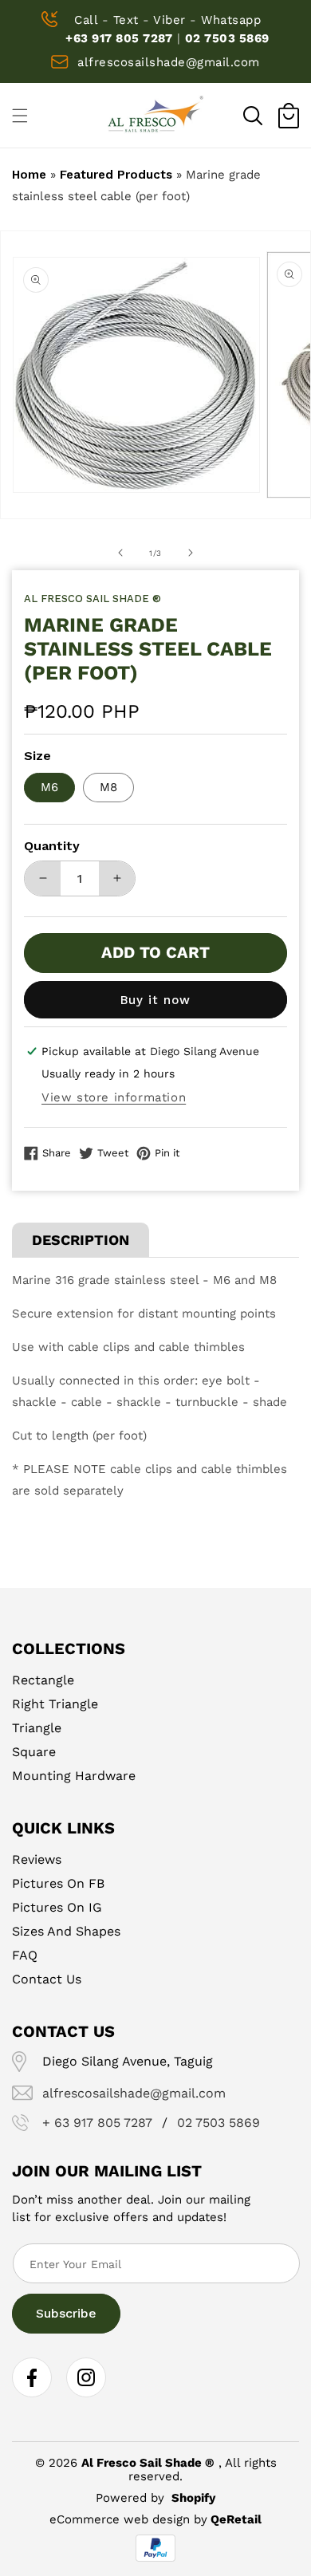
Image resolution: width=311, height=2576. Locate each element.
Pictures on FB (58, 1883)
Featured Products (116, 175)
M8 (108, 787)
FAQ (25, 1955)
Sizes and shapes (66, 1931)
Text (126, 20)
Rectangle (43, 1680)
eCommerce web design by (128, 2519)
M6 (49, 787)
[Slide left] (120, 553)
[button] (253, 116)
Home (29, 175)
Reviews (37, 1859)
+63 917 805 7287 (119, 38)
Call (86, 20)
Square (34, 1752)
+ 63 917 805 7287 (97, 2123)
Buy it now (155, 1000)
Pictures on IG (57, 1907)
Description (81, 1240)
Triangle (37, 1728)
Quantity (52, 846)
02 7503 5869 (227, 38)
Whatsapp (231, 20)
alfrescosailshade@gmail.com (169, 62)
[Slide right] (191, 553)
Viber (169, 20)
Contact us (47, 1979)
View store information (114, 1097)
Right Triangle (55, 1704)
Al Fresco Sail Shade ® (148, 2463)
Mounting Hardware (74, 1776)
